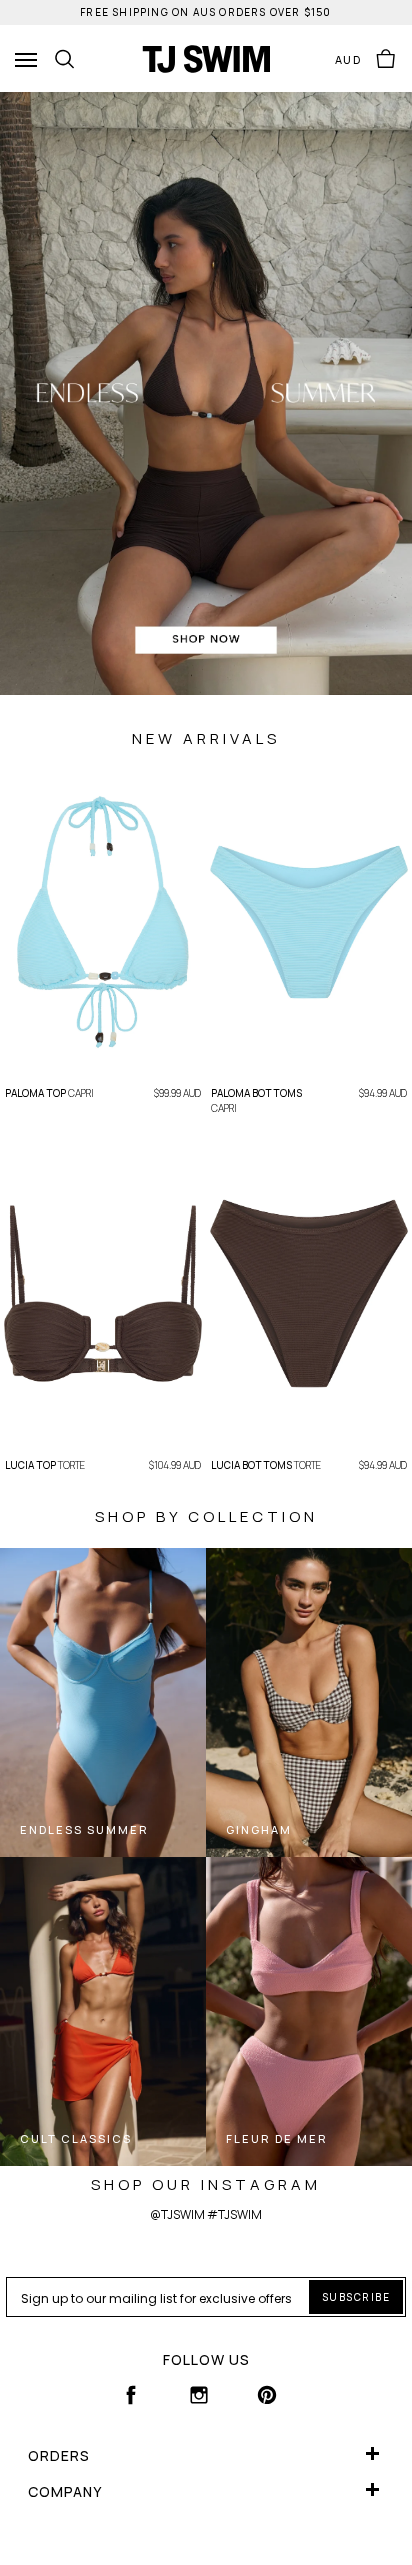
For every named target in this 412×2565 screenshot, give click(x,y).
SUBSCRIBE (356, 2297)
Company (65, 2491)
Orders (59, 2455)
